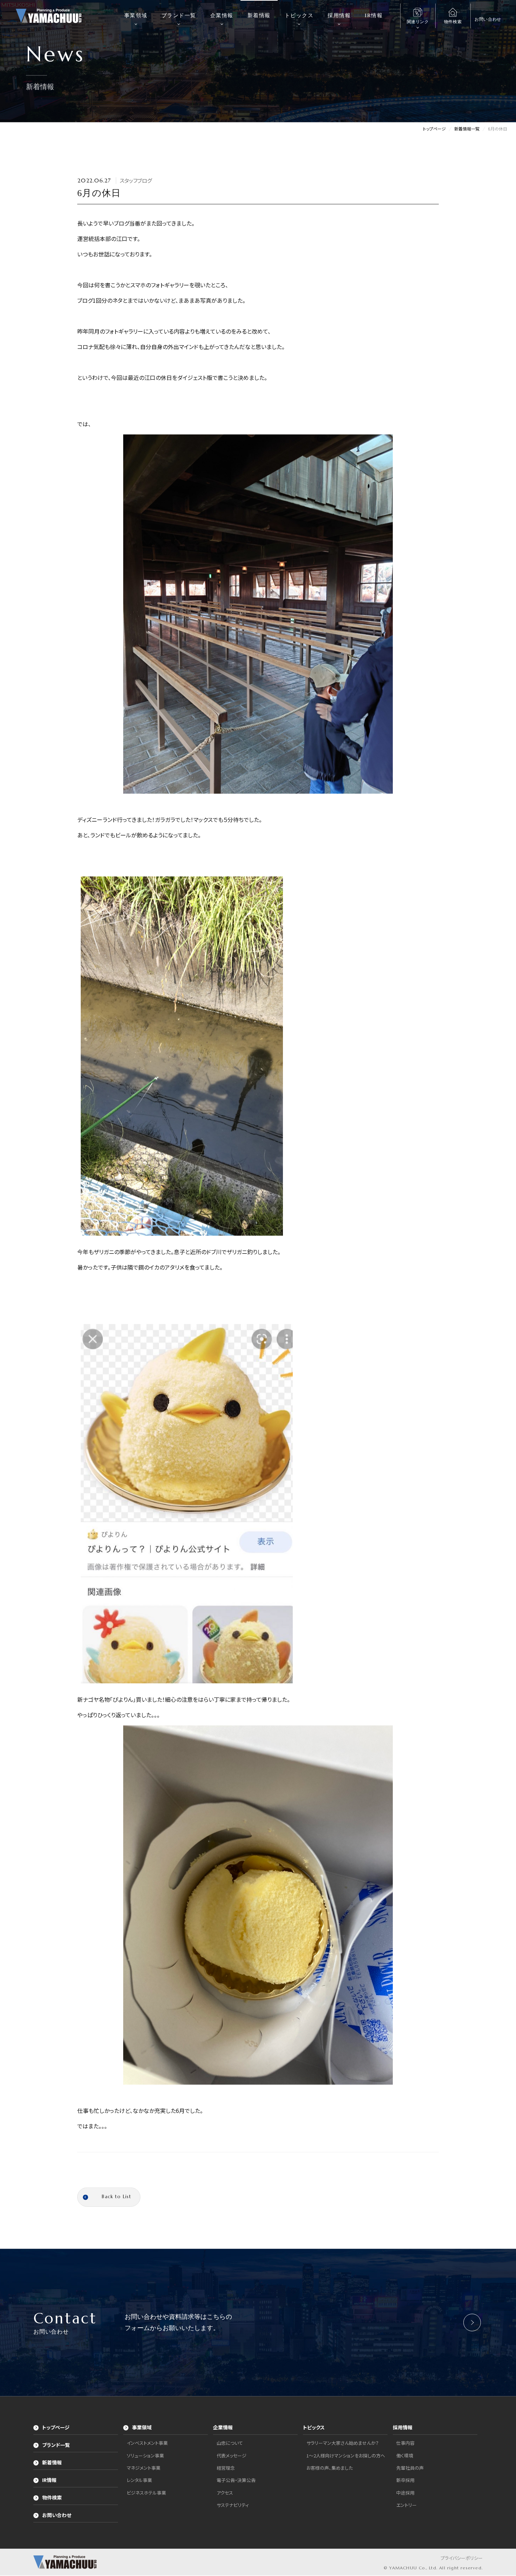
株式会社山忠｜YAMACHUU (49, 16)
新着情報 (259, 15)
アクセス (225, 2493)
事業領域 (136, 15)
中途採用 (405, 2493)
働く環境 (405, 2456)
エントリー (406, 2506)
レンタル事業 (139, 2481)
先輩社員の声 (410, 2468)
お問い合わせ (57, 2516)
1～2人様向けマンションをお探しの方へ (346, 2456)
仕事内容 (405, 2444)
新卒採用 (405, 2481)
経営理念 (226, 2468)
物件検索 (52, 2498)
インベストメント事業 (147, 2444)
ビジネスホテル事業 (146, 2493)
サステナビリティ (233, 2506)
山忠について (230, 2444)
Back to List (117, 2197)
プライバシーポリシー (462, 2559)
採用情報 (339, 15)
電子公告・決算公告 (236, 2481)
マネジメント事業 (144, 2468)
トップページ (56, 2428)
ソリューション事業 (145, 2456)
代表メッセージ (231, 2456)
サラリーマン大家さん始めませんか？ (343, 2444)
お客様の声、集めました (330, 2468)
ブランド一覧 (179, 15)
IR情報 (374, 15)
